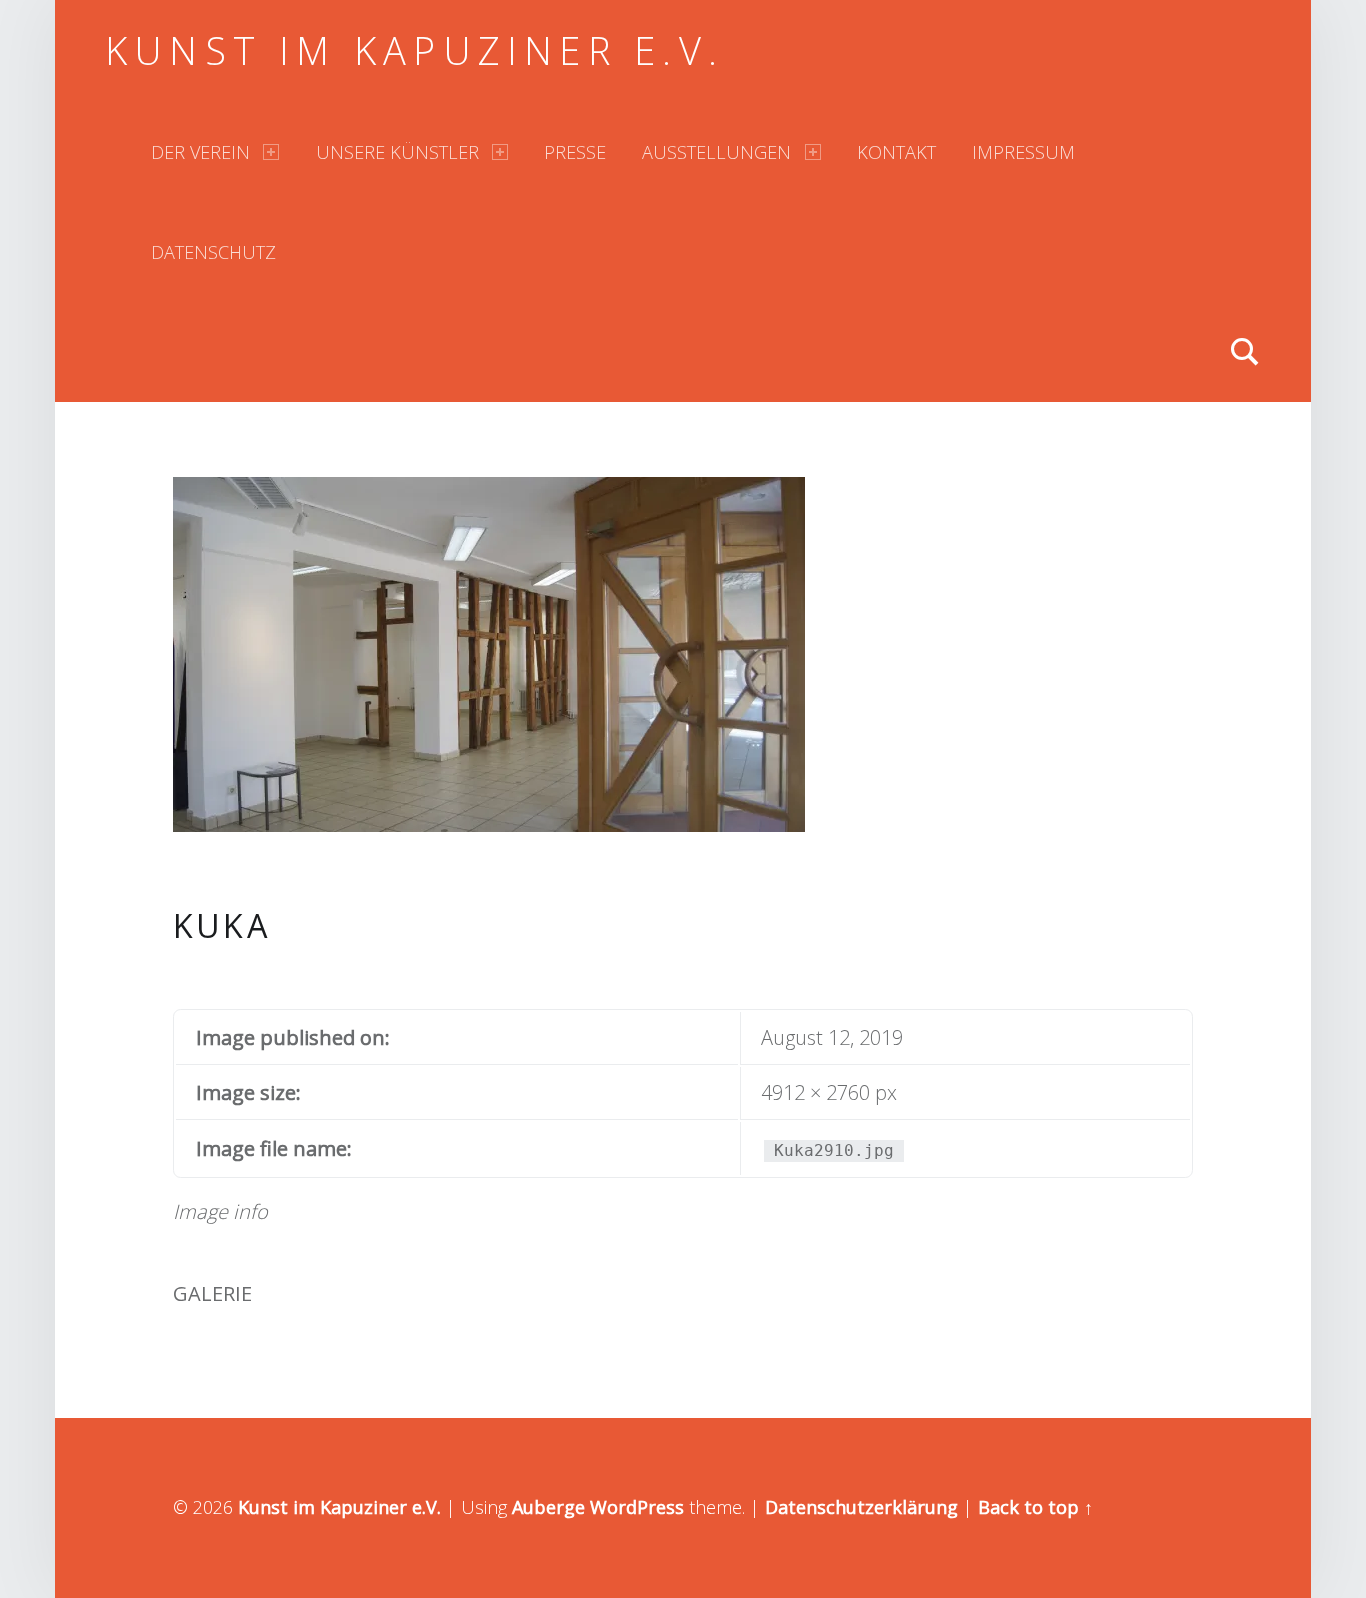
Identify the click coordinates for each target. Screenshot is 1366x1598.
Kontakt (896, 152)
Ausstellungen (716, 152)
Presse (575, 152)
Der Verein (200, 152)
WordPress (637, 1507)
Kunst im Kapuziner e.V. (414, 50)
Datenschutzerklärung (861, 1507)
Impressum (1023, 152)
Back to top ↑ (1035, 1507)
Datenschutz (213, 252)
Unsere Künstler (397, 152)
